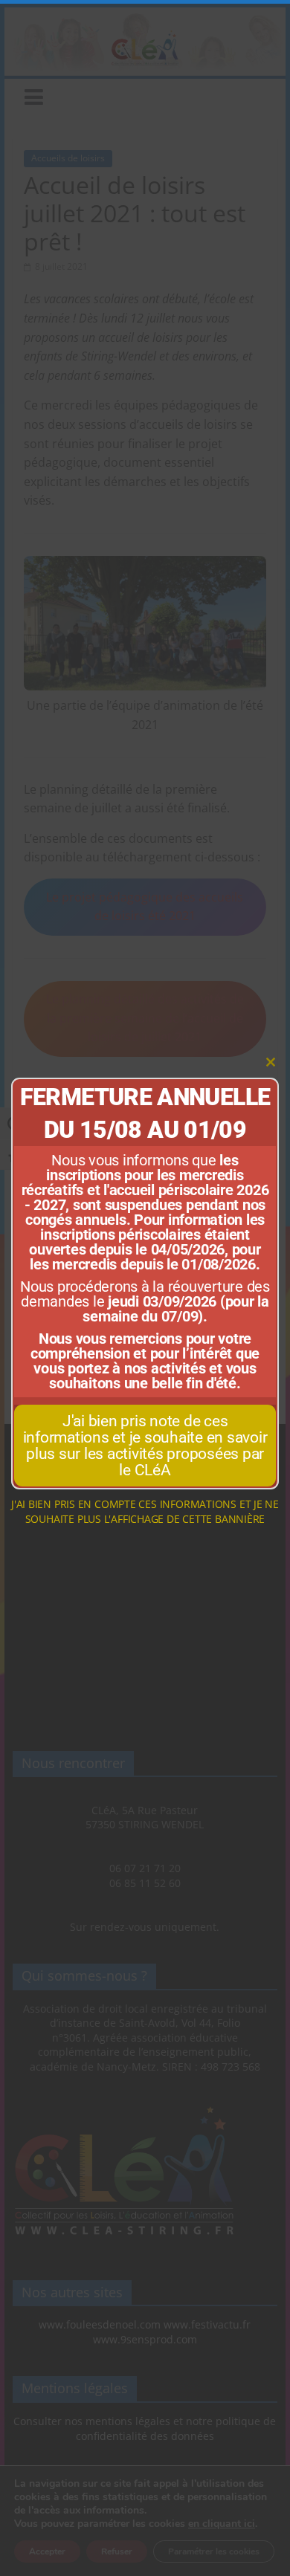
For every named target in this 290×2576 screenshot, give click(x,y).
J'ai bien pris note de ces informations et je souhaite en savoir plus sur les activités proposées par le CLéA (145, 1446)
